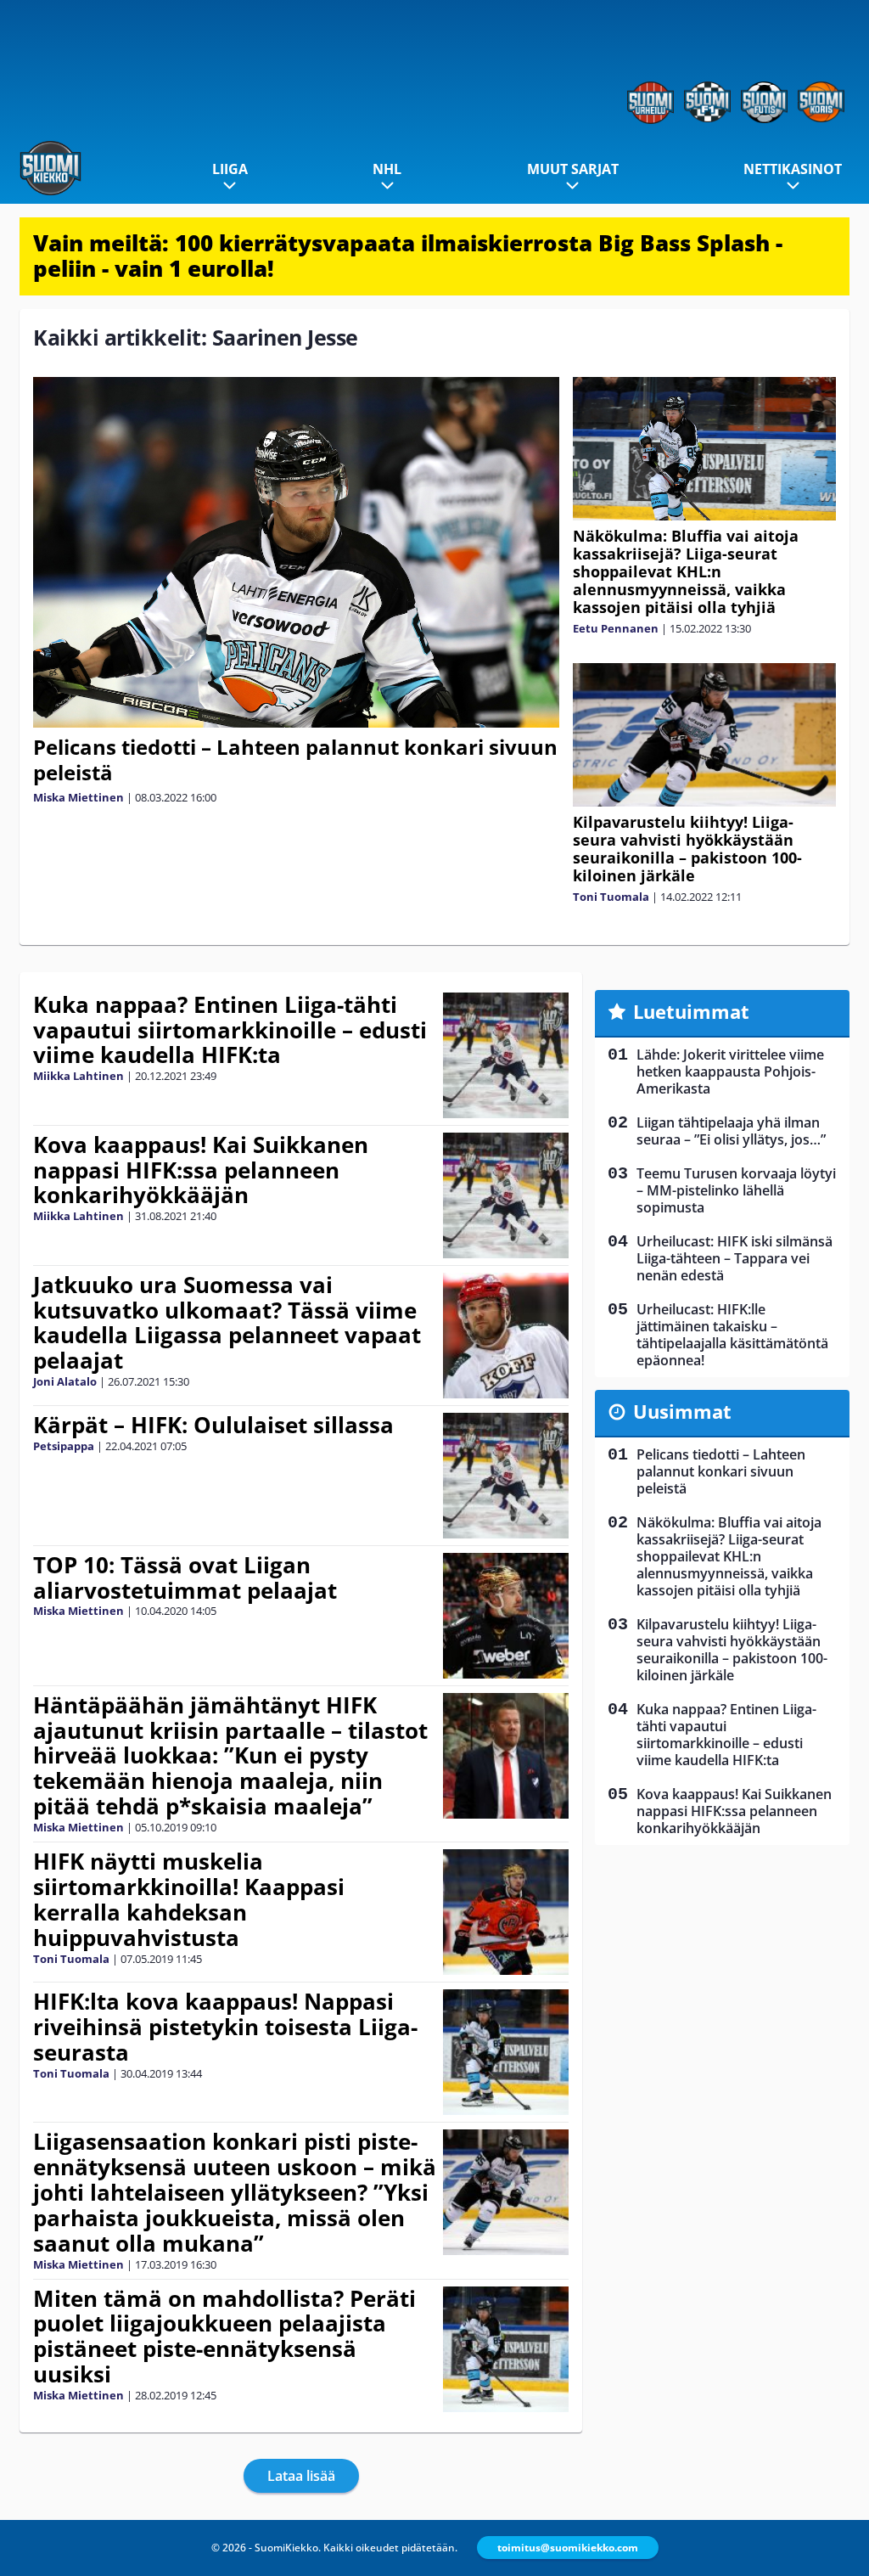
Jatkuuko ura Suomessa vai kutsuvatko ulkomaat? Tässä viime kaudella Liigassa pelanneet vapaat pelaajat (227, 1323)
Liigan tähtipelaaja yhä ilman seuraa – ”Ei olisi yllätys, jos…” (731, 1131)
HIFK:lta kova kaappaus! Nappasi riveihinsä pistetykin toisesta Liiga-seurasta (225, 2027)
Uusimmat (682, 1411)
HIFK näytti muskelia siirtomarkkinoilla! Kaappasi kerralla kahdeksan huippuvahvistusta (189, 1899)
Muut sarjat (573, 169)
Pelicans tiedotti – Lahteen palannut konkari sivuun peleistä (295, 759)
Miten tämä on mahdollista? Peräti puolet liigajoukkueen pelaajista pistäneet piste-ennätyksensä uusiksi (224, 2337)
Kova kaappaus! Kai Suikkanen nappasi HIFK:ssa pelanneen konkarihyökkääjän (201, 1170)
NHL (387, 169)
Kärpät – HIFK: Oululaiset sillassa (213, 1425)
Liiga (230, 169)
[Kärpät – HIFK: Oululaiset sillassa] (506, 1476)
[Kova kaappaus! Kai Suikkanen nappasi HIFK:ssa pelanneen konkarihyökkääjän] (506, 1195)
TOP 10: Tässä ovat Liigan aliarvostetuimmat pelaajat (185, 1578)
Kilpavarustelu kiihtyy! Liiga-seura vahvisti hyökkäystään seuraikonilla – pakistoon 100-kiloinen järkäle (687, 849)
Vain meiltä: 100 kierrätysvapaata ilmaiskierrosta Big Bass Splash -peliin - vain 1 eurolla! (408, 256)
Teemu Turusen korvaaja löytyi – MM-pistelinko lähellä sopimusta (736, 1190)
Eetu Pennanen (616, 628)
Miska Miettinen (78, 797)
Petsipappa (64, 1446)
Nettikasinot (793, 169)
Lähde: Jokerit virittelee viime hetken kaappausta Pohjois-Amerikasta (730, 1071)
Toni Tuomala (611, 897)
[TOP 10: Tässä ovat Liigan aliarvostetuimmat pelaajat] (506, 1616)
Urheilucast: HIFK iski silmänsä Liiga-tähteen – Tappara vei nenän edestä (734, 1258)
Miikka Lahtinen (78, 1076)
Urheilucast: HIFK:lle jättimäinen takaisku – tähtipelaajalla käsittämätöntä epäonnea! (732, 1335)
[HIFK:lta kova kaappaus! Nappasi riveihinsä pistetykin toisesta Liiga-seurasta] (506, 2052)
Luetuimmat (691, 1011)
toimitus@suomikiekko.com (568, 2548)
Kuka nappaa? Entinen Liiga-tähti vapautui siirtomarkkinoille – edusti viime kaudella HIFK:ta (230, 1030)
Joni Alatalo (65, 1381)
